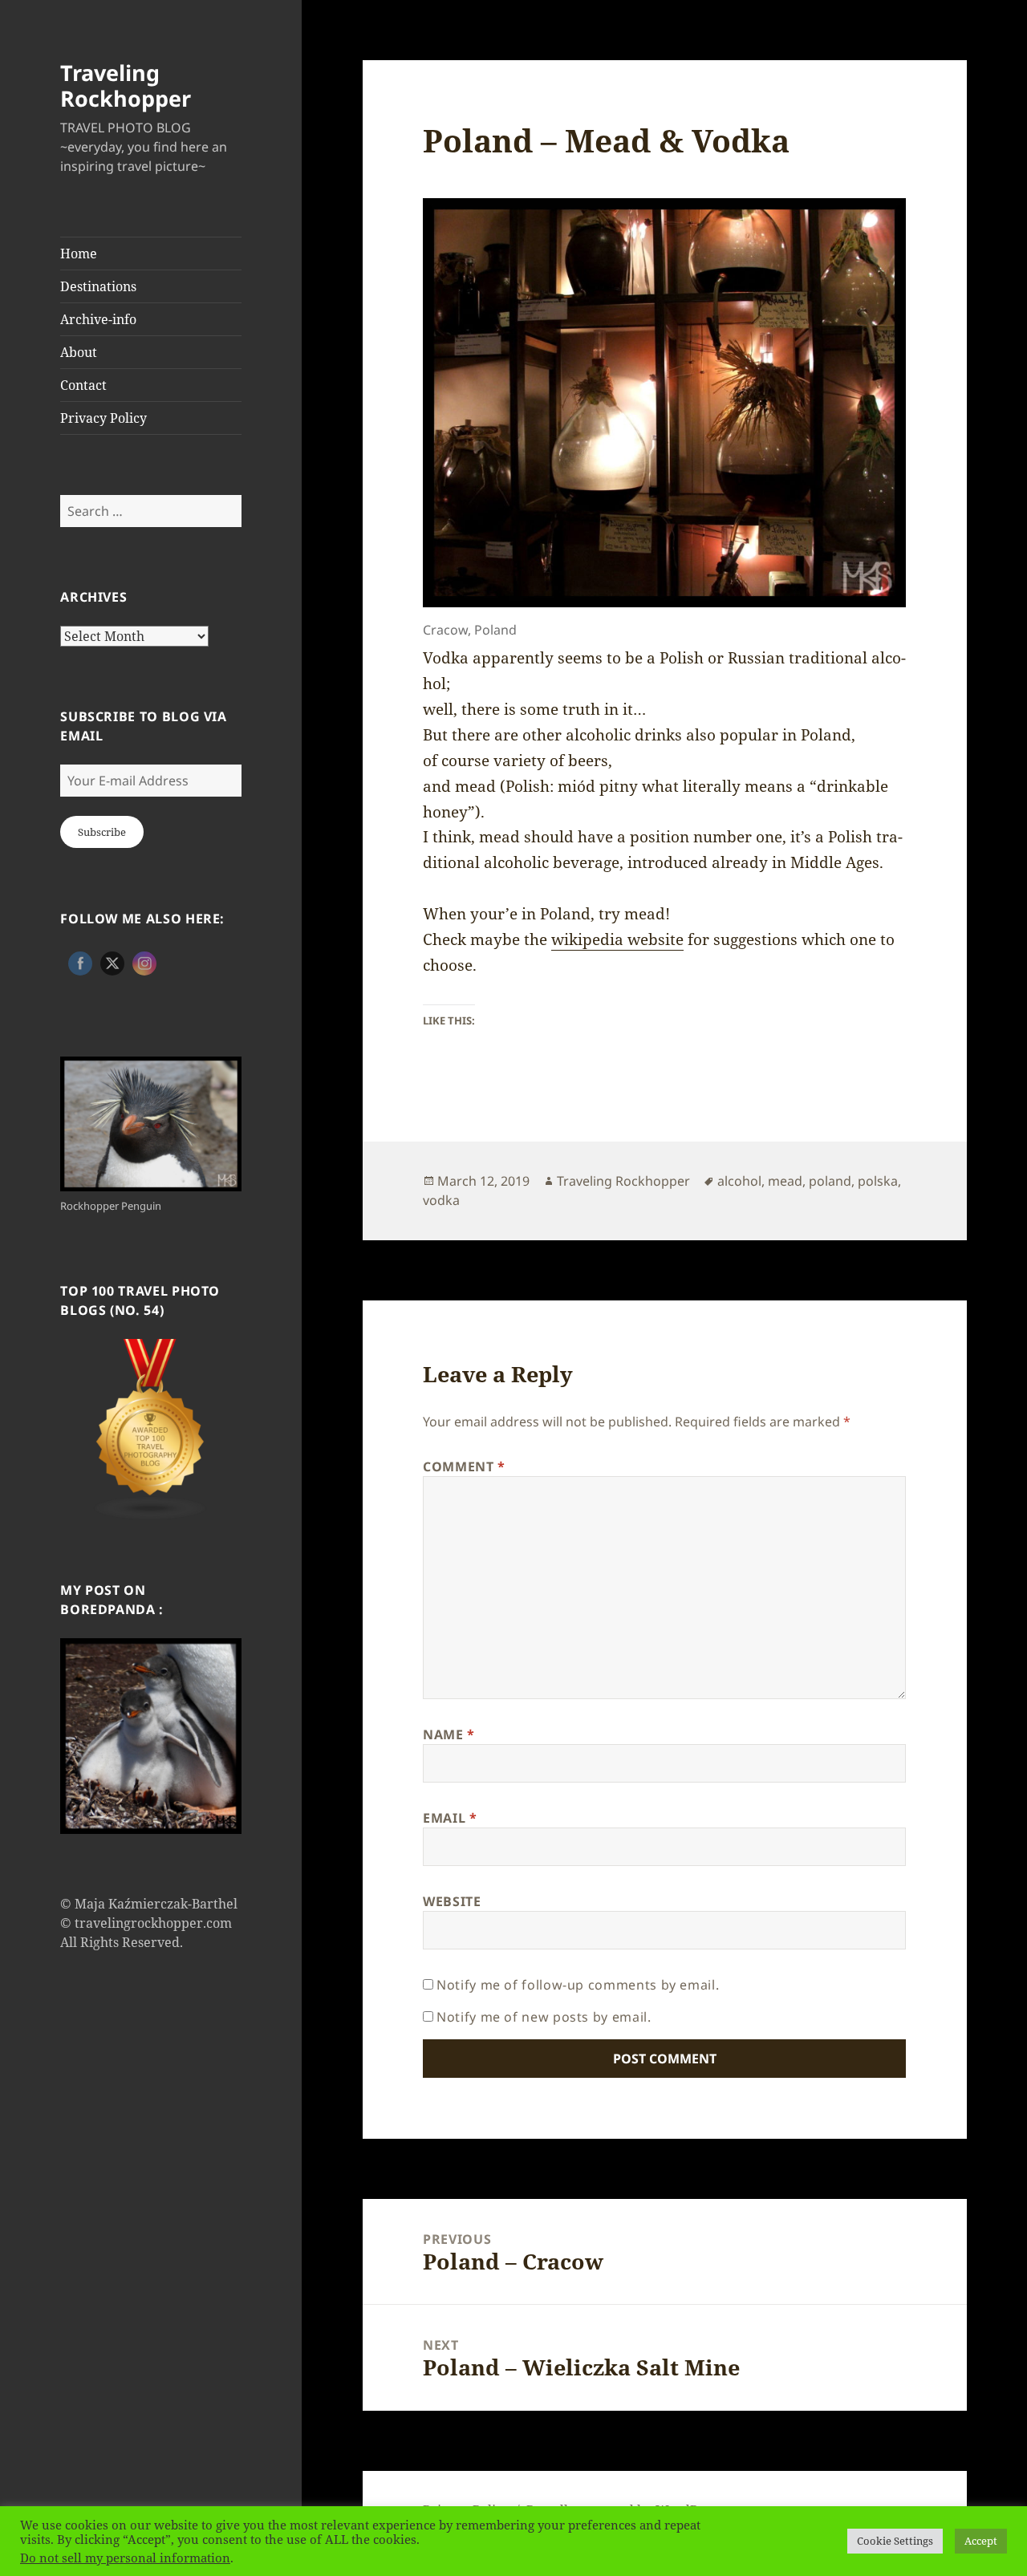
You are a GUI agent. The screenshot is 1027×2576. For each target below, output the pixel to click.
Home (79, 254)
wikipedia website (617, 939)
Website (452, 1901)
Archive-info (98, 319)
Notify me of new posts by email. (544, 2017)
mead (785, 1181)
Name (449, 1734)
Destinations (98, 286)
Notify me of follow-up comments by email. (578, 1985)
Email (450, 1818)
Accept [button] (981, 2541)
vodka (441, 1200)
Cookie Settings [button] (895, 2541)
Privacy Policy (104, 418)
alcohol (739, 1181)
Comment (464, 1466)
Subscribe (102, 832)
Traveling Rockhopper (126, 85)
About (79, 352)
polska (878, 1181)
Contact (83, 385)
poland (830, 1181)
